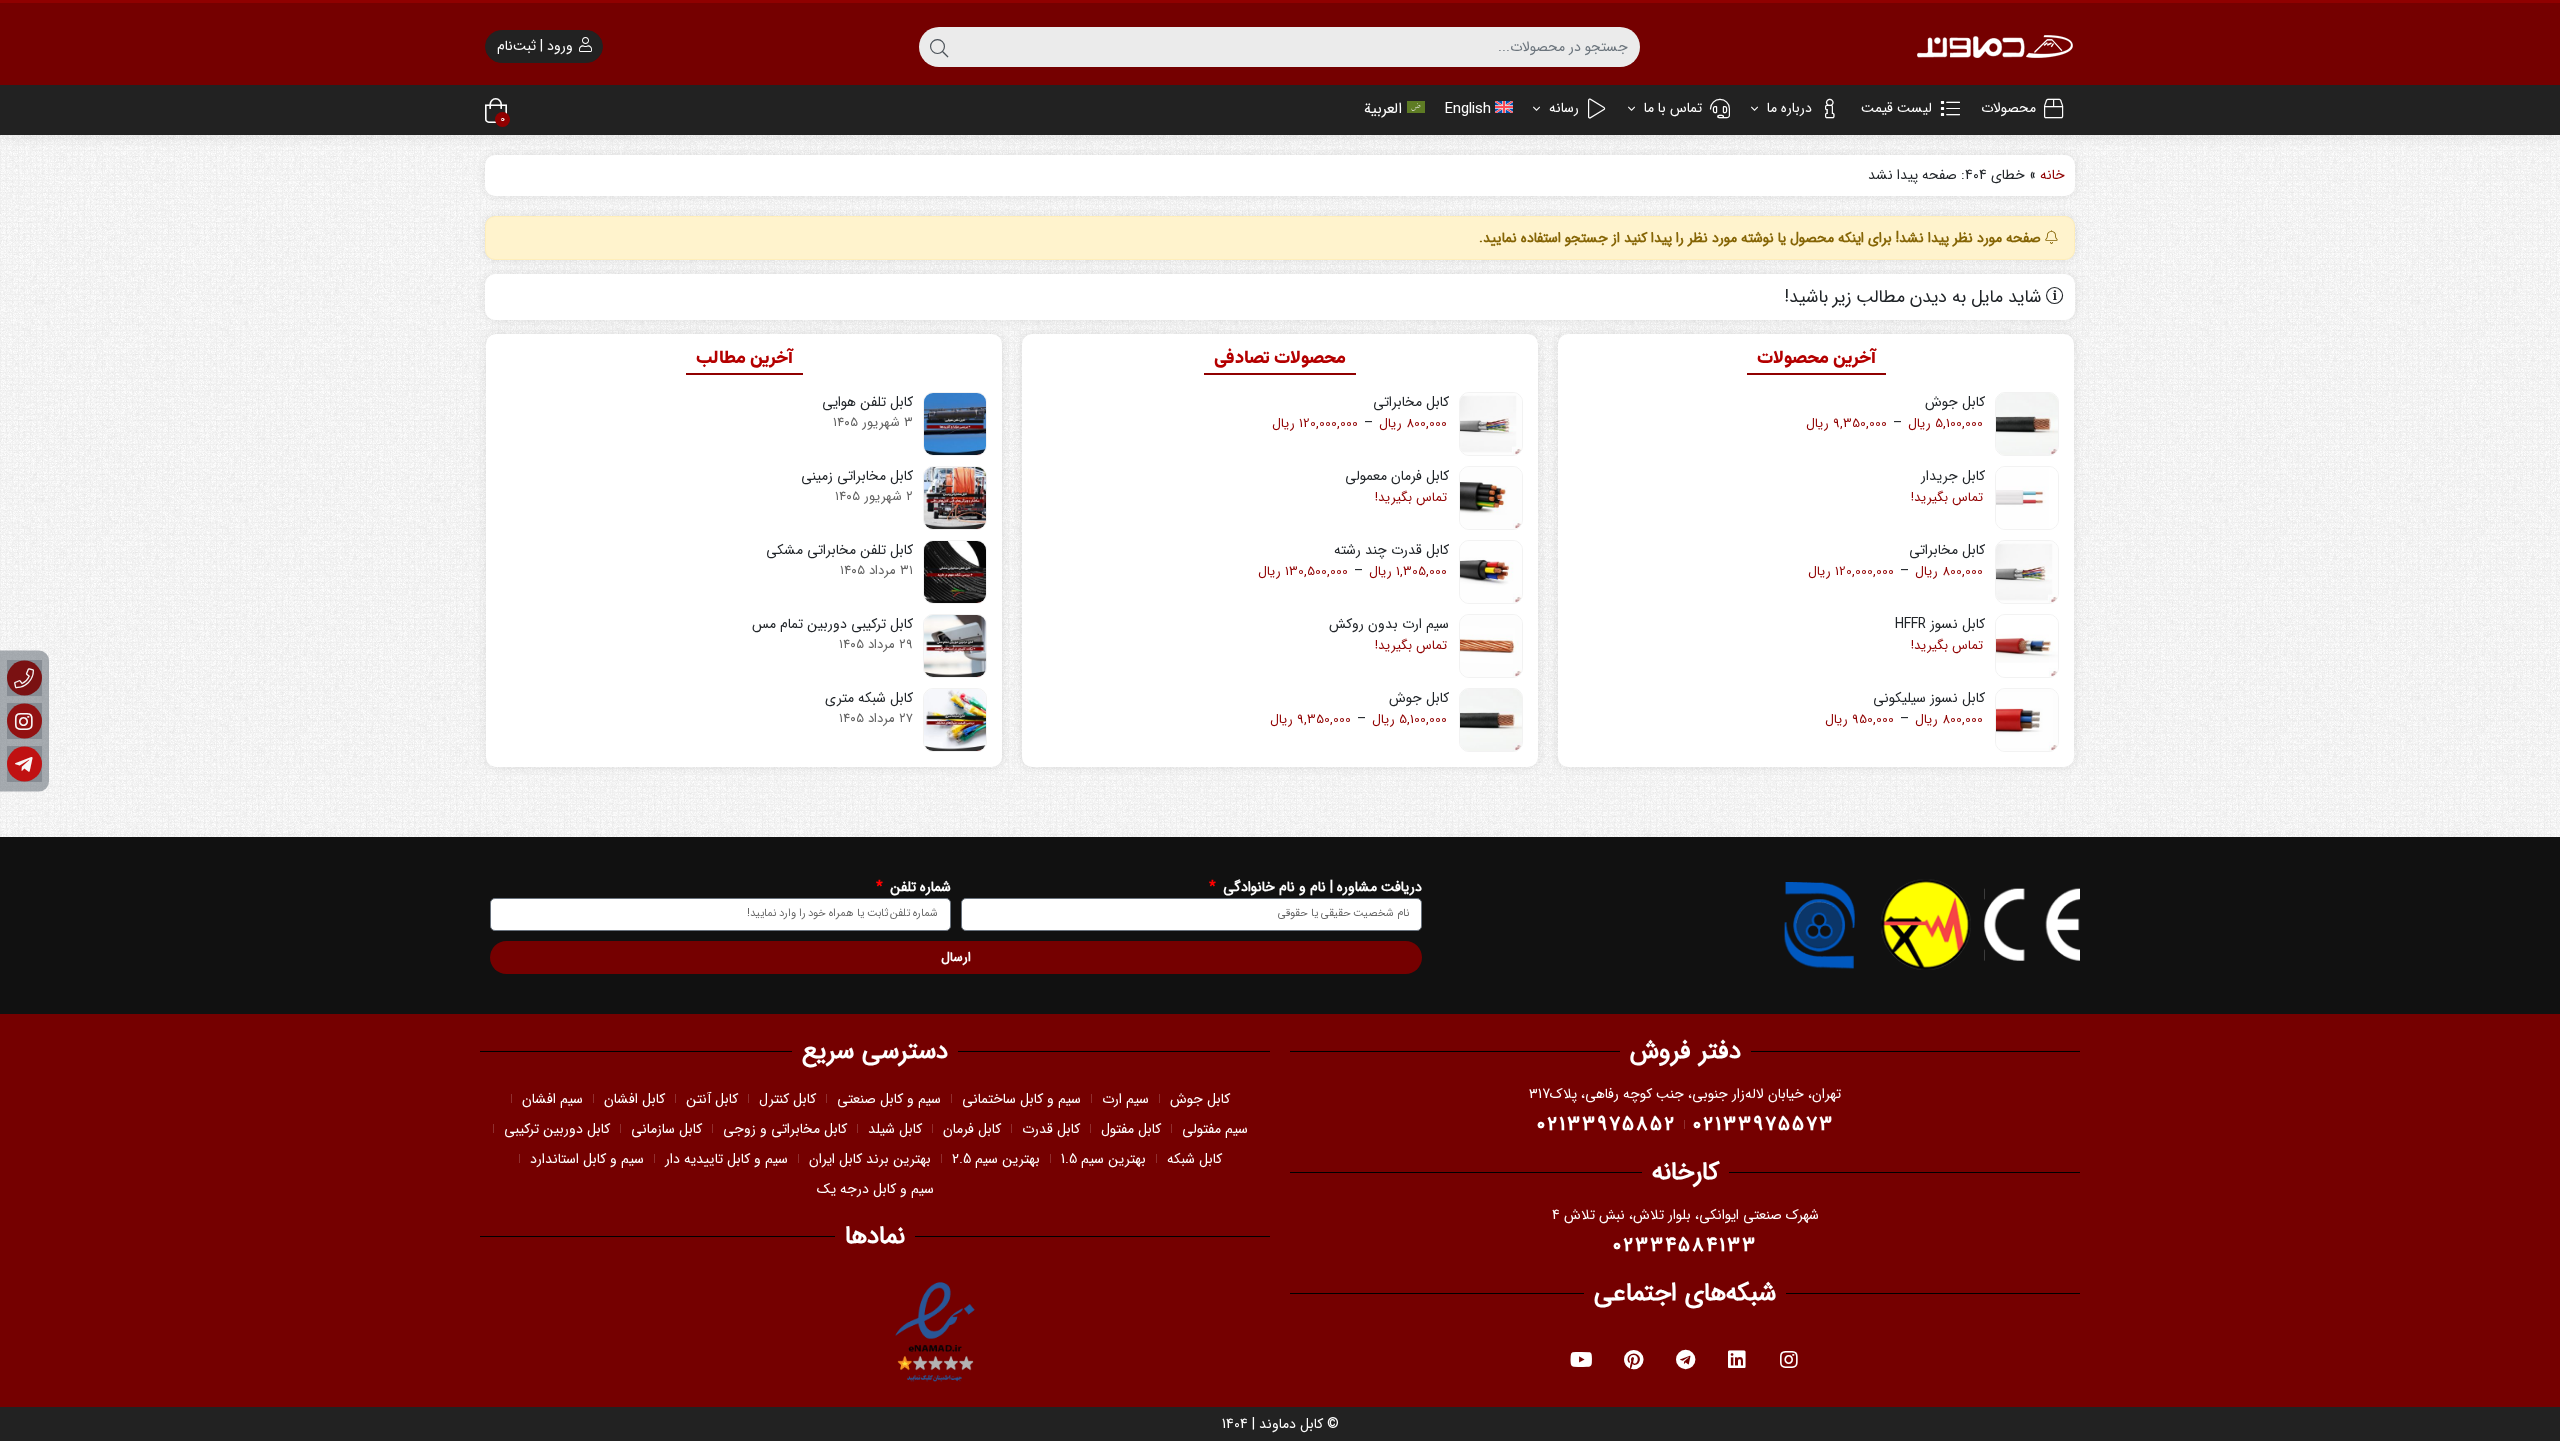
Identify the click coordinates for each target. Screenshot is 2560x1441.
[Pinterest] (1633, 1360)
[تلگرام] (24, 763)
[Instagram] (1789, 1360)
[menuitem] (1479, 109)
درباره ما (1787, 108)
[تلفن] (24, 677)
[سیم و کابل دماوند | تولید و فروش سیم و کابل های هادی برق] (1995, 46)
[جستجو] (939, 47)
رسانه (1562, 108)
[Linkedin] (1737, 1360)
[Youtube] (1581, 1360)
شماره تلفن (918, 887)
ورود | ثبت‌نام (537, 46)
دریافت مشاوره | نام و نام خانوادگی (1320, 887)
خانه (2052, 175)
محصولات (2008, 108)
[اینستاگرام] (24, 720)
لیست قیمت (1896, 108)
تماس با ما (1671, 108)
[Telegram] (1685, 1360)
